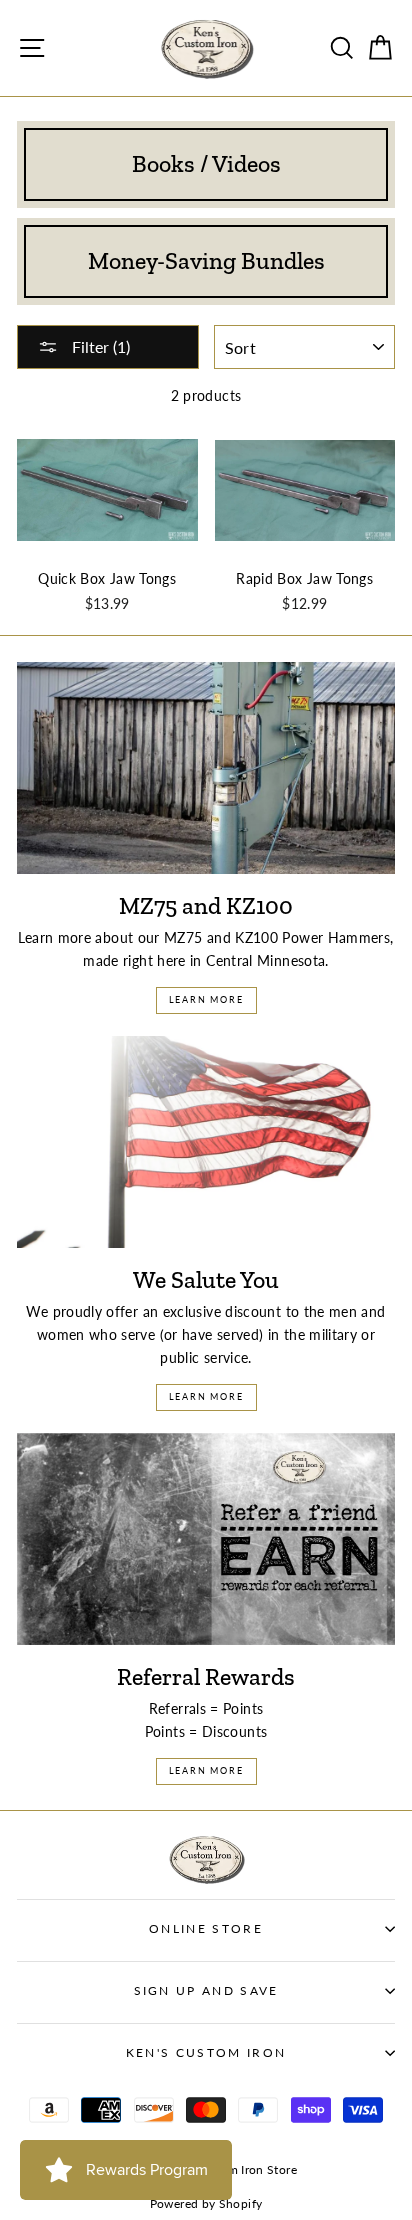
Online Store (206, 1928)
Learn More (206, 999)
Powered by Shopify (206, 2203)
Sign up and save (206, 1990)
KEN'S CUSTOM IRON (206, 2052)
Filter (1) (99, 346)
